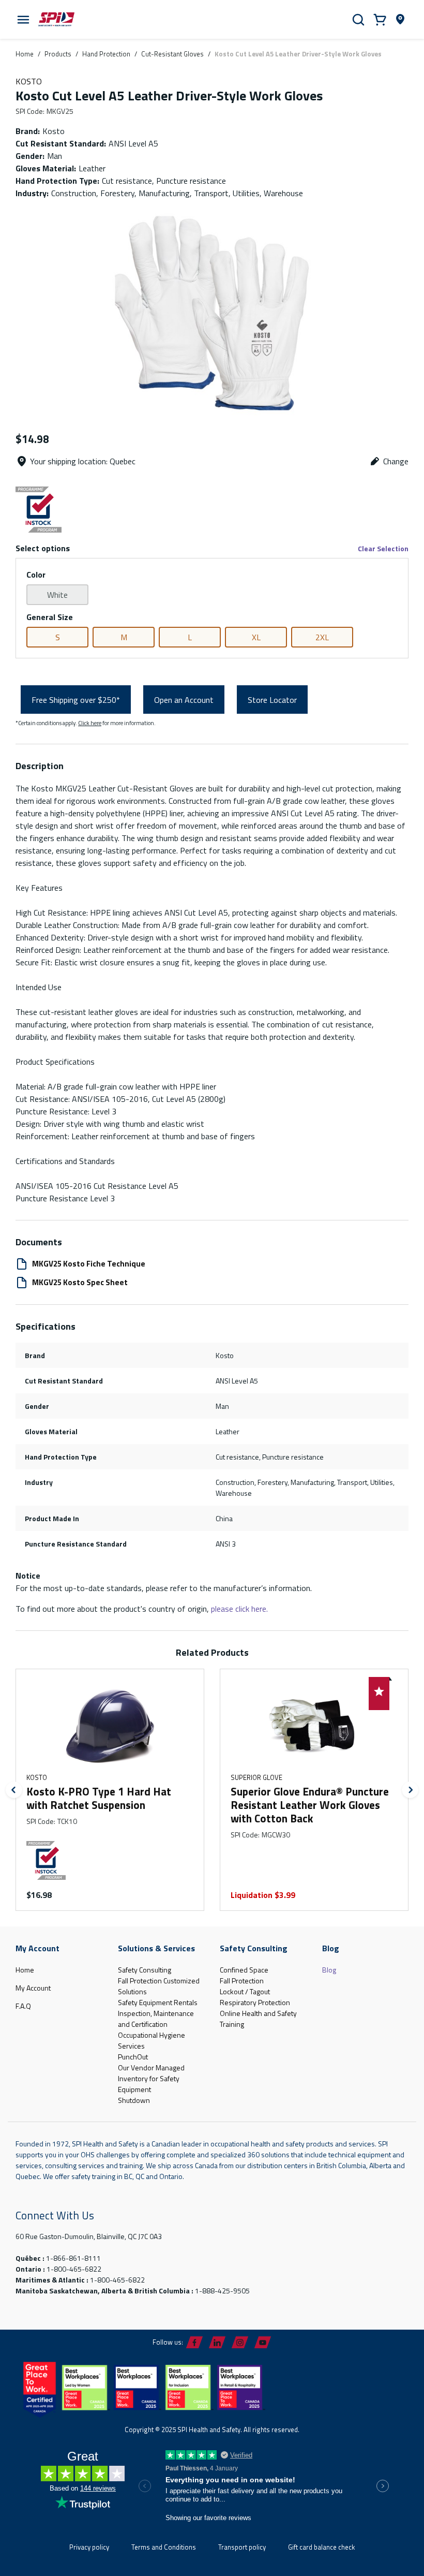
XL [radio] (256, 637)
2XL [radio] (322, 637)
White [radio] (57, 595)
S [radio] (58, 637)
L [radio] (190, 637)
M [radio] (124, 637)
